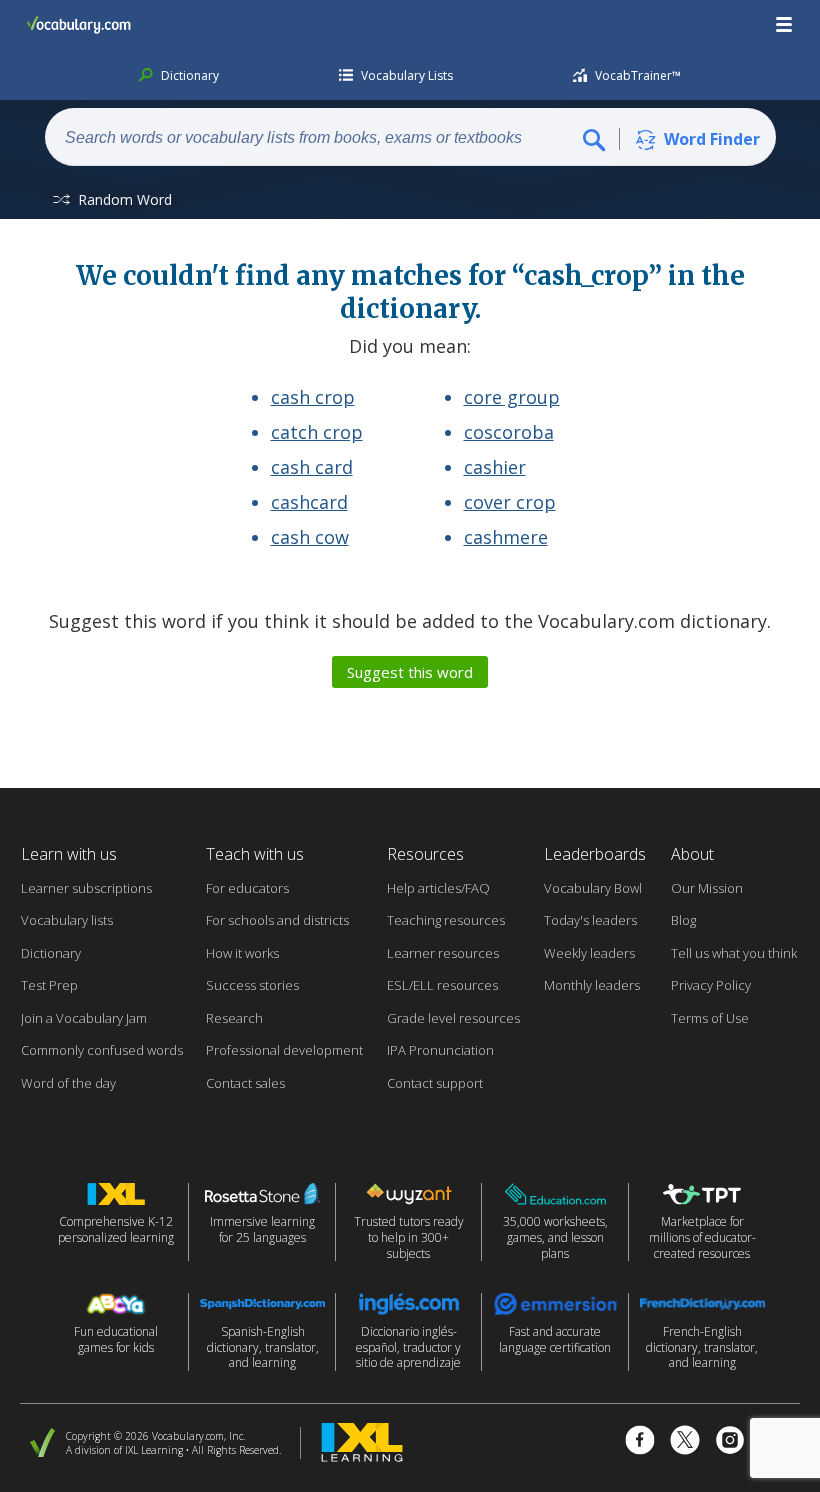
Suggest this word (410, 672)
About (692, 854)
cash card (312, 467)
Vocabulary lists (67, 920)
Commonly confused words (102, 1050)
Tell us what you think (734, 953)
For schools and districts (277, 920)
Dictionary (51, 953)
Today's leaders (590, 920)
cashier (495, 467)
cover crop (510, 502)
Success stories (252, 985)
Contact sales (245, 1083)
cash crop (313, 397)
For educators (247, 888)
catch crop (317, 432)
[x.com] (685, 1442)
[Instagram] (730, 1442)
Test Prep (49, 985)
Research (234, 1018)
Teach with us (255, 854)
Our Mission (707, 888)
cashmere (506, 537)
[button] (785, 25)
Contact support (435, 1083)
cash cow (310, 537)
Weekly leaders (589, 953)
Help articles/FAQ (438, 888)
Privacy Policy (711, 985)
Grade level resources (453, 1018)
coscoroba (509, 432)
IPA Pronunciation (440, 1050)
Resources (425, 854)
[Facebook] (640, 1442)
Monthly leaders (592, 985)
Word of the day (68, 1083)
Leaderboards (595, 854)
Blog (683, 920)
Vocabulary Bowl (593, 888)
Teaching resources (446, 920)
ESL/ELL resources (442, 985)
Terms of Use (710, 1018)
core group (512, 397)
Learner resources (443, 953)
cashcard (309, 502)
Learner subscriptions (86, 888)
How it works (242, 953)
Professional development (284, 1050)
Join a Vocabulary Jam (84, 1018)
